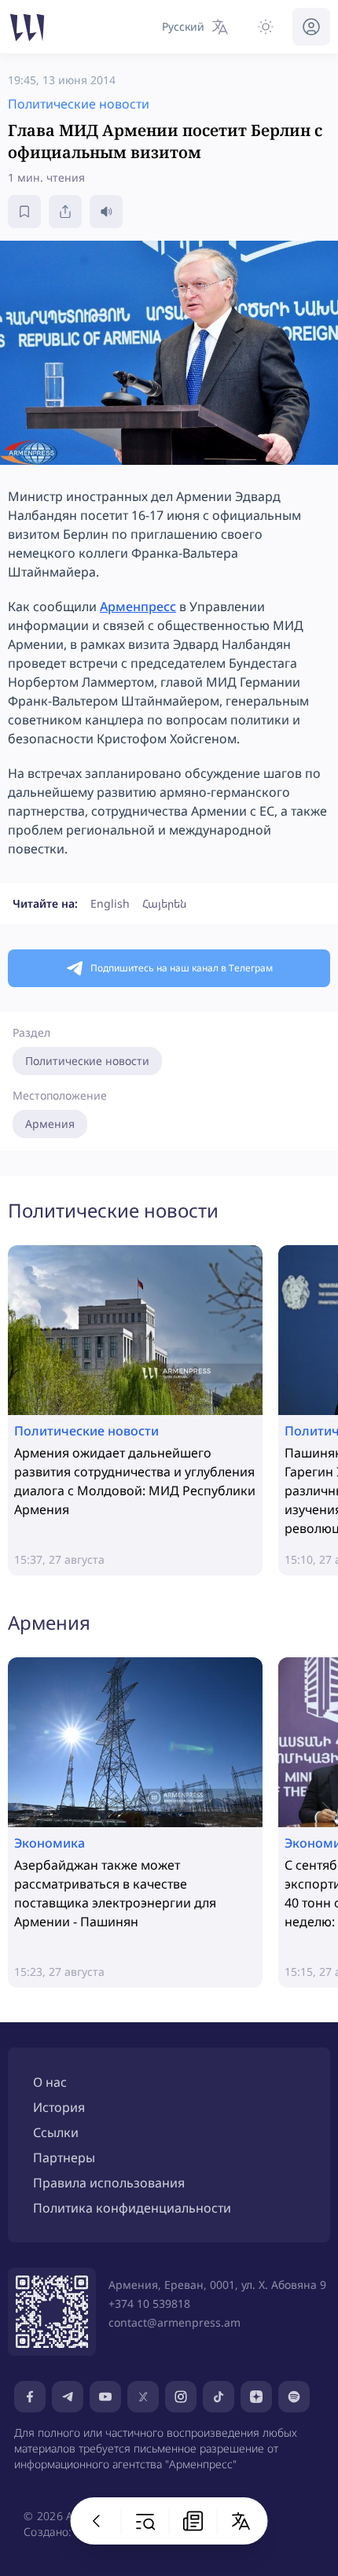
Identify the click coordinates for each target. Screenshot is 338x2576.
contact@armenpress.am (175, 2322)
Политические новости (87, 1061)
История (59, 2107)
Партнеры (64, 2158)
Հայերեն (164, 903)
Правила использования (109, 2183)
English (110, 903)
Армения (50, 1124)
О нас (50, 2082)
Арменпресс (138, 606)
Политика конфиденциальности (132, 2208)
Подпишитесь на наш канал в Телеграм (182, 968)
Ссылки (56, 2132)
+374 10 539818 (149, 2303)
